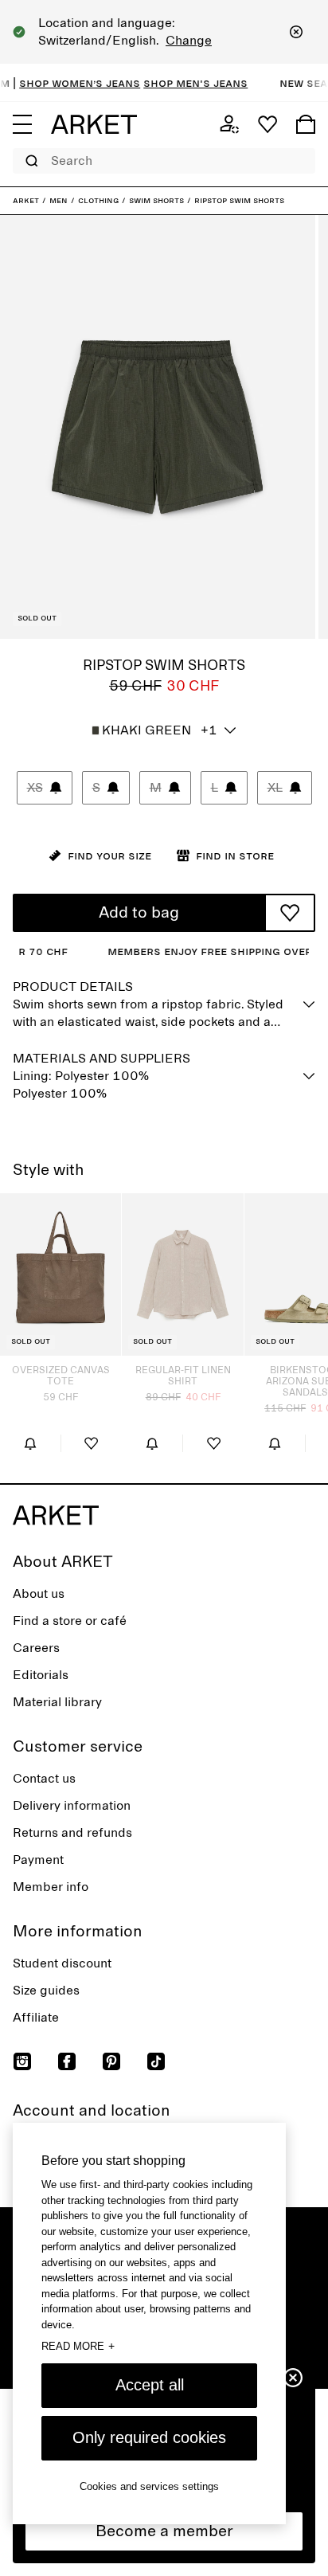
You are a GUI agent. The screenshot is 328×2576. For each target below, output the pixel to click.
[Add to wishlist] (290, 913)
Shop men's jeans (183, 83)
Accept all (150, 2385)
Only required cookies (149, 2437)
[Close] (296, 32)
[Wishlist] (267, 124)
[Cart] (306, 124)
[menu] (22, 124)
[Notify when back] (30, 1443)
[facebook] (67, 2061)
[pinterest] (111, 2061)
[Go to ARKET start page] (94, 124)
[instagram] (22, 2061)
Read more (78, 2346)
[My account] (229, 124)
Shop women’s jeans (67, 83)
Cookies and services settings (149, 2486)
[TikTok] (156, 2061)
